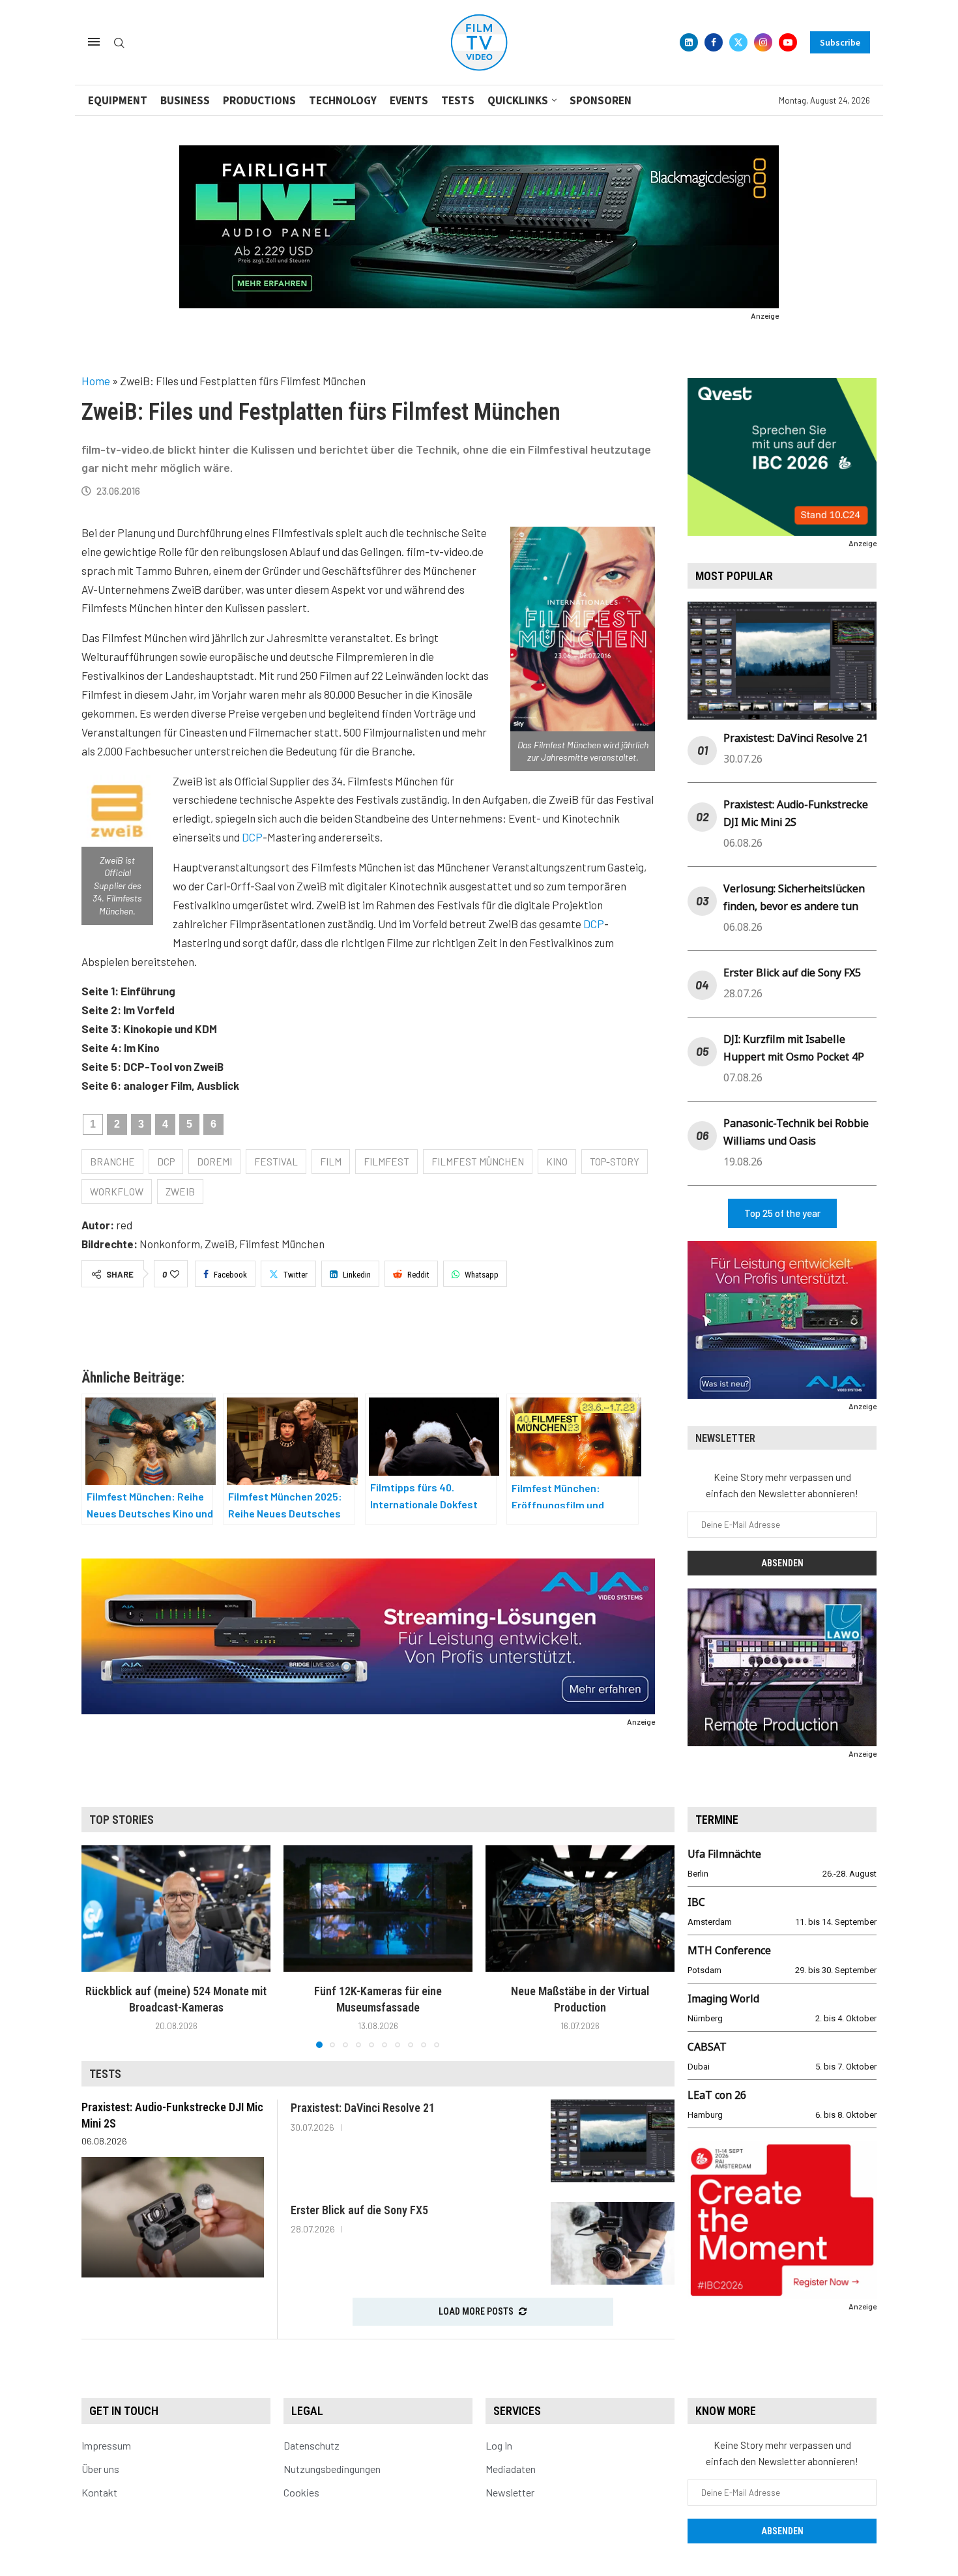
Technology (343, 100)
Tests (458, 100)
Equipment (118, 100)
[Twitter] (738, 42)
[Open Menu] (94, 42)
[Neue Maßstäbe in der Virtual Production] (580, 1908)
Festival (276, 1162)
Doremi (214, 1162)
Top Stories (122, 1820)
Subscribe (840, 42)
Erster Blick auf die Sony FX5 (792, 973)
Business (185, 100)
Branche (112, 1162)
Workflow (117, 1192)
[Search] (119, 43)
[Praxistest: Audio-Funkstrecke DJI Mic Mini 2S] (173, 2217)
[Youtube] (788, 42)
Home (96, 381)
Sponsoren (601, 100)
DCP (252, 837)
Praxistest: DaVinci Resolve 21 (796, 738)
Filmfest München (478, 1162)
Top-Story (615, 1162)
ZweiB (180, 1192)
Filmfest (386, 1162)
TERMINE (717, 1820)
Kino (557, 1162)
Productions (259, 100)
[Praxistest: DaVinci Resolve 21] (613, 2141)
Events (409, 100)
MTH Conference (729, 1950)
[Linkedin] (689, 42)
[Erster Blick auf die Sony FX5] (613, 2243)
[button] (99, 1946)
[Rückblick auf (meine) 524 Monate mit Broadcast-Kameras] (176, 1908)
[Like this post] (175, 1274)
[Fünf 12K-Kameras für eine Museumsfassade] (378, 1908)
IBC (696, 1902)
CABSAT (707, 2047)
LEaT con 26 (717, 2095)
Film (331, 1162)
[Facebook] (714, 42)
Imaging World (723, 1998)
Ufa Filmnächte (724, 1854)
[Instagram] (763, 42)
